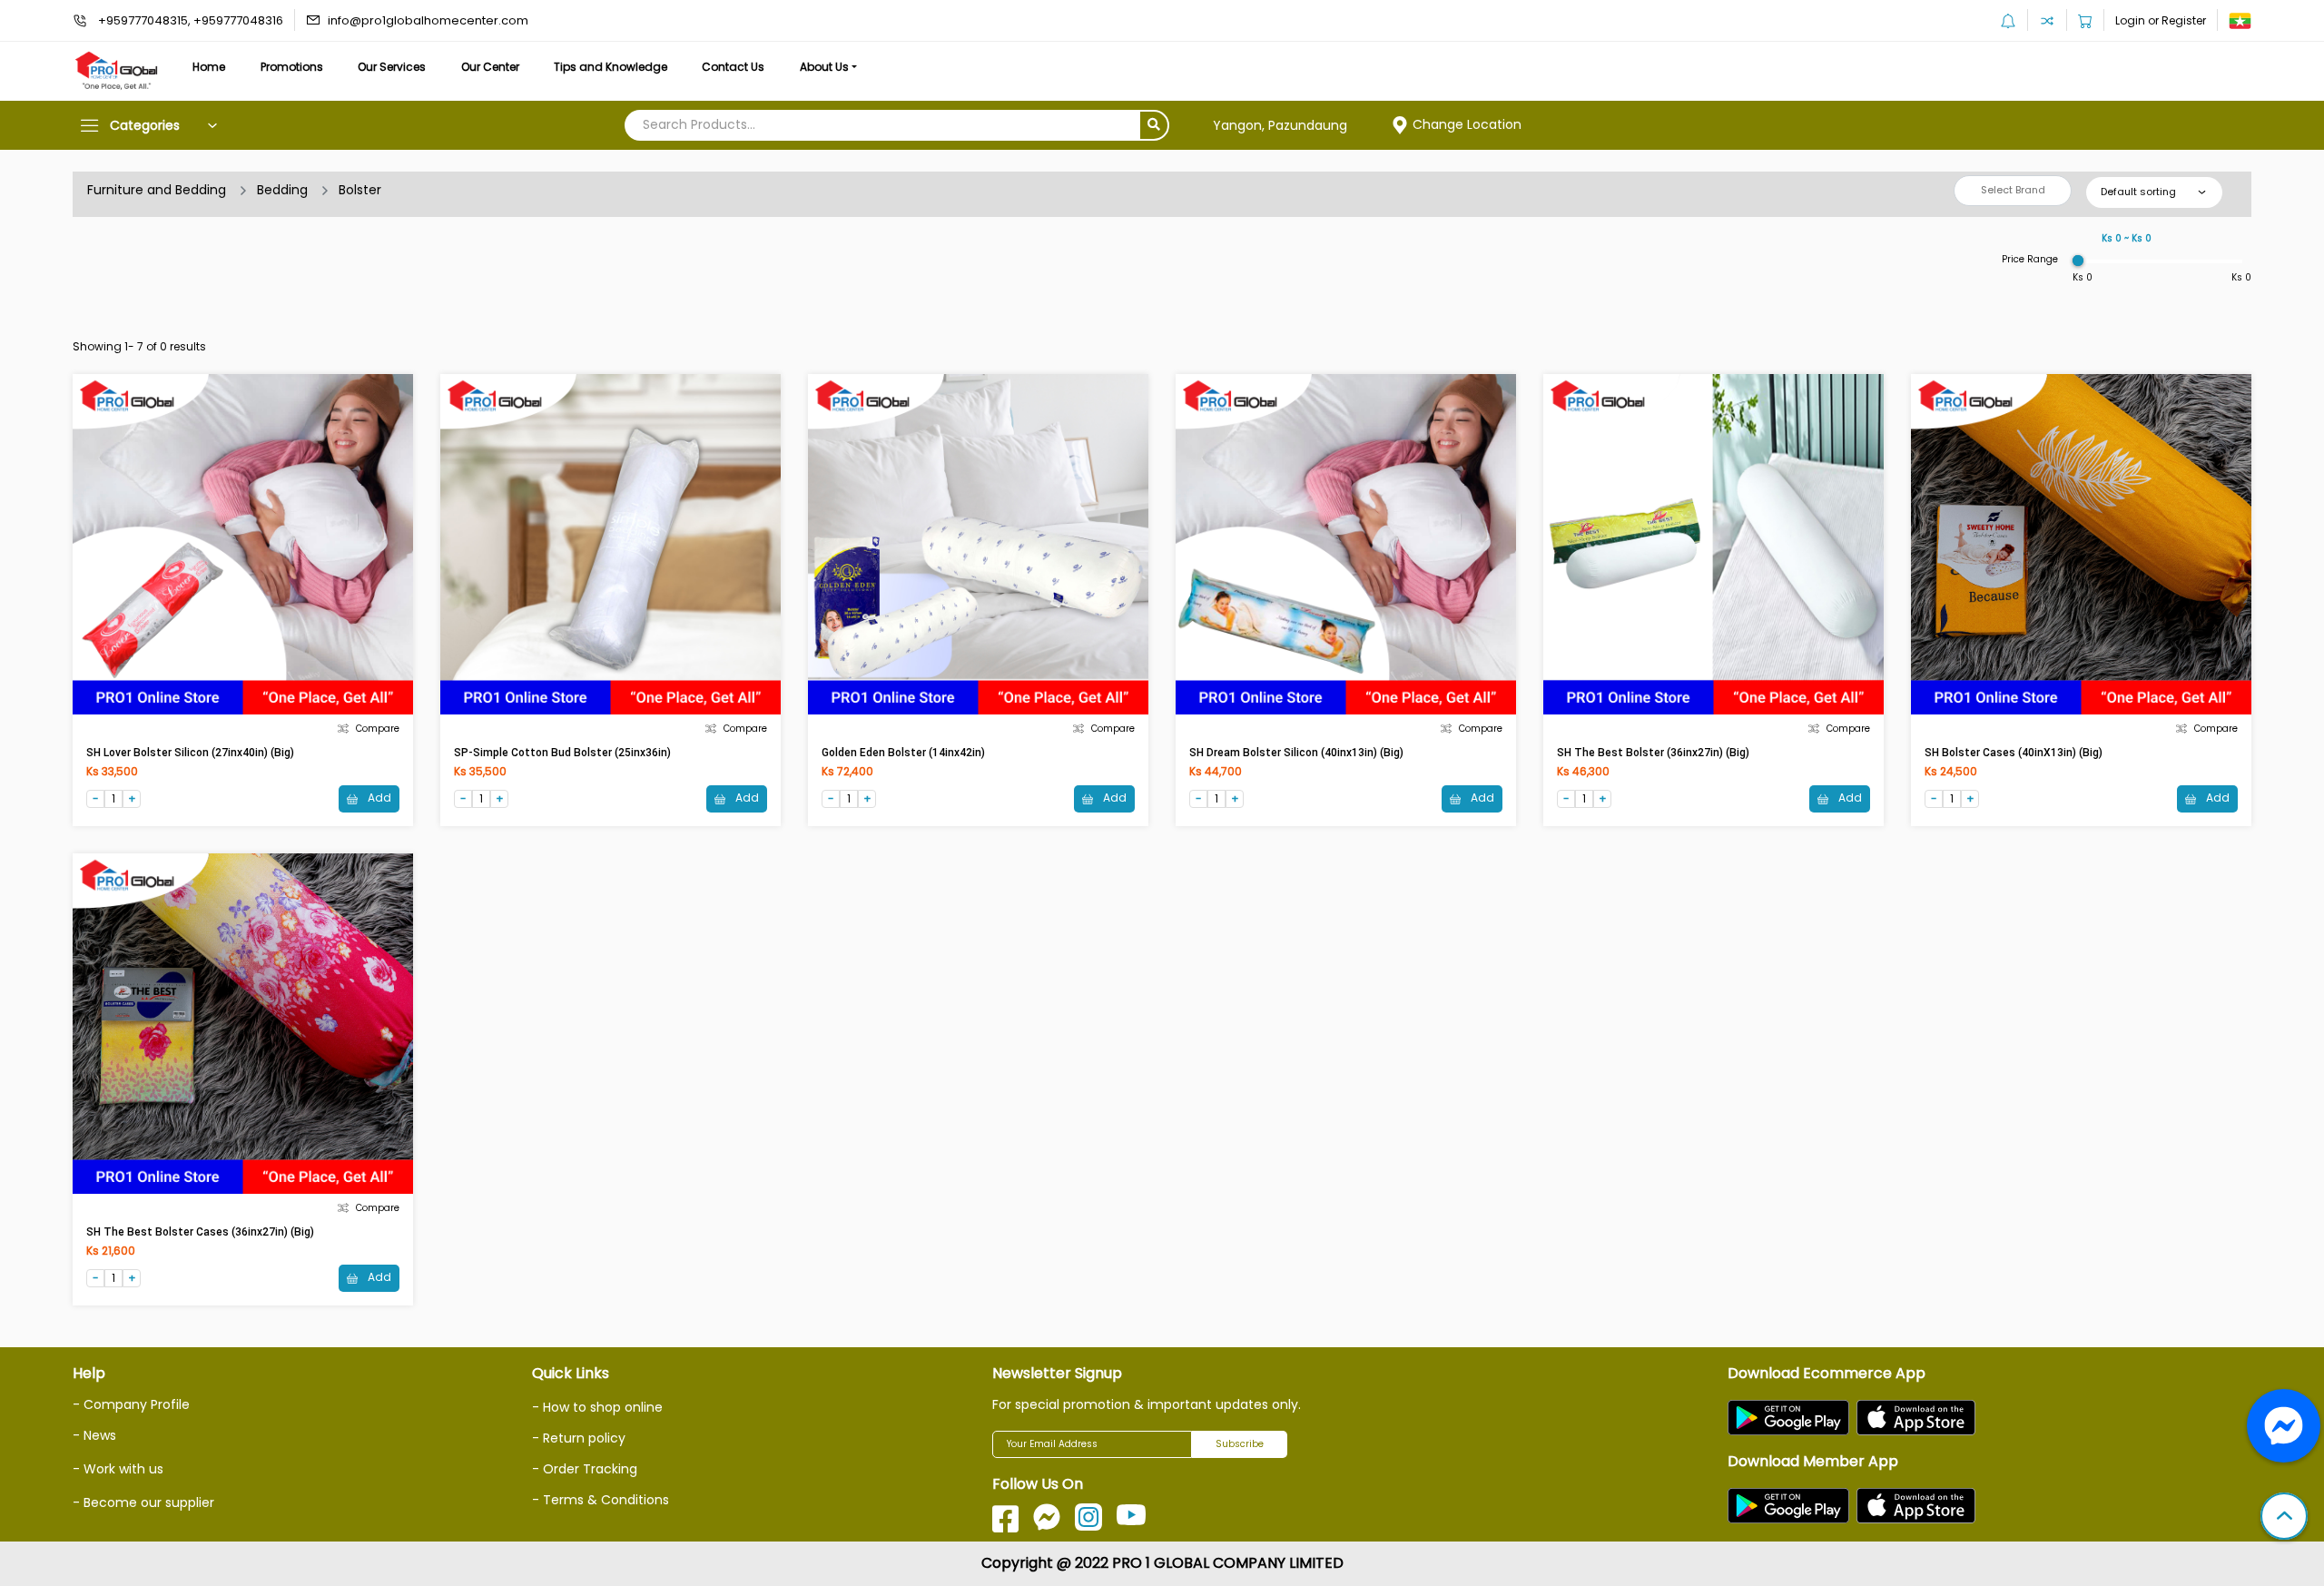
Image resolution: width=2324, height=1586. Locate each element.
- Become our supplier (143, 1502)
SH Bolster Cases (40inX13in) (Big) (2014, 753)
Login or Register (2161, 20)
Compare (378, 729)
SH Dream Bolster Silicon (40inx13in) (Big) (1296, 753)
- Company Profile (131, 1404)
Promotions (292, 67)
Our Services (392, 67)
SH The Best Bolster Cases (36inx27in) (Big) (200, 1232)
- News (94, 1435)
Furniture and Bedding (157, 190)
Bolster (360, 190)
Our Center (490, 67)
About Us (824, 67)
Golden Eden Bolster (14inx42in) (903, 753)
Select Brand (2013, 190)
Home (209, 67)
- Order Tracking (585, 1469)
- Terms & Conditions (601, 1500)
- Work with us (118, 1469)
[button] (2284, 1518)
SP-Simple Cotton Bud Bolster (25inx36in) (562, 753)
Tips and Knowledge (611, 67)
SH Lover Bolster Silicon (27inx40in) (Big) (190, 753)
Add (378, 798)
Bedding (282, 190)
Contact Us (733, 67)
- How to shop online (597, 1407)
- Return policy (579, 1438)
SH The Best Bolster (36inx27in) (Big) (1653, 753)
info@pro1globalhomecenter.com (428, 20)
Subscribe (1240, 1444)
